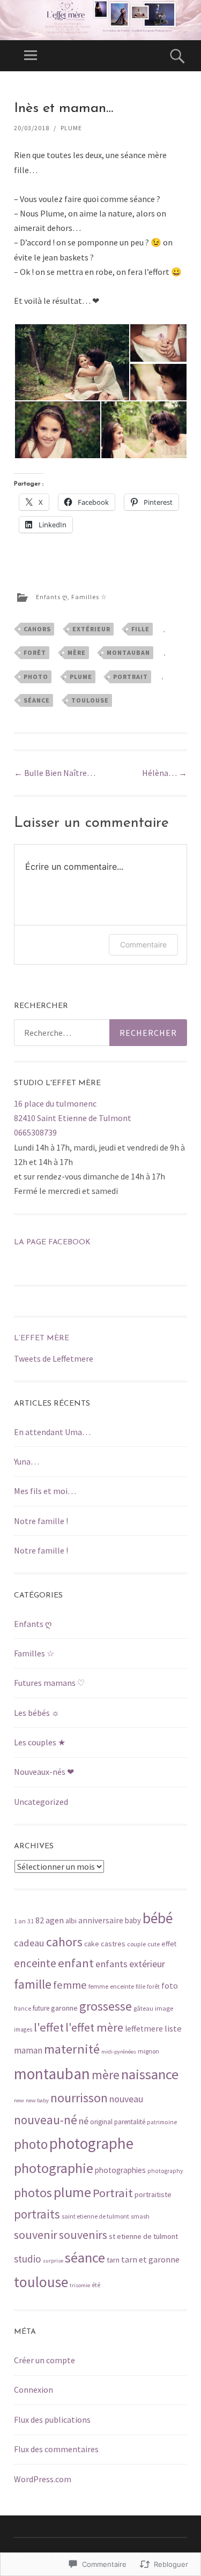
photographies (120, 2170)
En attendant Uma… (52, 1432)
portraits (37, 2214)
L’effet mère (42, 1338)
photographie (54, 2168)
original (101, 2122)
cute (154, 1944)
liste (173, 2029)
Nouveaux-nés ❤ (44, 1772)
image (164, 2008)
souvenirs (83, 2235)
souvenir (36, 2235)
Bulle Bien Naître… (55, 773)
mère (77, 652)
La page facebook (52, 1242)
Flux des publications (52, 2420)
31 (31, 1921)
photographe (91, 2143)
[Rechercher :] (100, 1033)
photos (33, 2193)
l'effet (49, 2027)
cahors (37, 629)
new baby (37, 2100)
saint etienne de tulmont (95, 2216)
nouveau (126, 2099)
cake (92, 1944)
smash (140, 2216)
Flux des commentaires (56, 2449)
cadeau (29, 1943)
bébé (158, 1918)
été (96, 2285)
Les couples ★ (40, 1742)
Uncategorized (41, 1802)
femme (70, 1985)
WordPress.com (43, 2479)
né (84, 2121)
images (23, 2029)
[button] (72, 362)
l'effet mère (94, 2027)
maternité (72, 2049)
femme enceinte (111, 1986)
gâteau (143, 2008)
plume (81, 677)
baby (133, 1920)
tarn (113, 2260)
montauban (128, 652)
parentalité (130, 2122)
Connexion (33, 2390)
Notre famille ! (41, 1521)
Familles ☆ (89, 597)
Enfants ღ (52, 597)
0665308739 (35, 1132)
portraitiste (153, 2194)
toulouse (90, 700)
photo (36, 677)
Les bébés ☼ (37, 1713)
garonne (64, 2008)
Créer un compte (44, 2360)
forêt (35, 652)
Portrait (131, 677)
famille (33, 1984)
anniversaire (101, 1920)
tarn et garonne (150, 2260)
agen (55, 1920)
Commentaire (143, 944)
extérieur (91, 629)
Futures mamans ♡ (49, 1683)
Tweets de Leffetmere (54, 1358)
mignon (148, 2051)
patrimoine (162, 2122)
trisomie (80, 2285)
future (41, 2008)
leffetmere (144, 2029)
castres (113, 1944)
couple (136, 1944)
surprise (53, 2261)
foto (170, 1986)
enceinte (35, 1963)
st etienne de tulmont (143, 2236)
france (23, 2008)
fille (140, 629)
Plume (71, 128)
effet (169, 1944)
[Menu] (31, 56)
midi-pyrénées (119, 2052)
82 (40, 1920)
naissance (150, 2074)
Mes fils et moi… (45, 1491)
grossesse (106, 2006)
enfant (76, 1963)
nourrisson (79, 2098)
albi (71, 1921)
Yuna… (27, 1461)
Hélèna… (165, 773)
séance (37, 700)
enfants (111, 1964)
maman (28, 2050)
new (19, 2100)
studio (28, 2259)
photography (165, 2171)
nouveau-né (46, 2120)
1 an (20, 1921)
